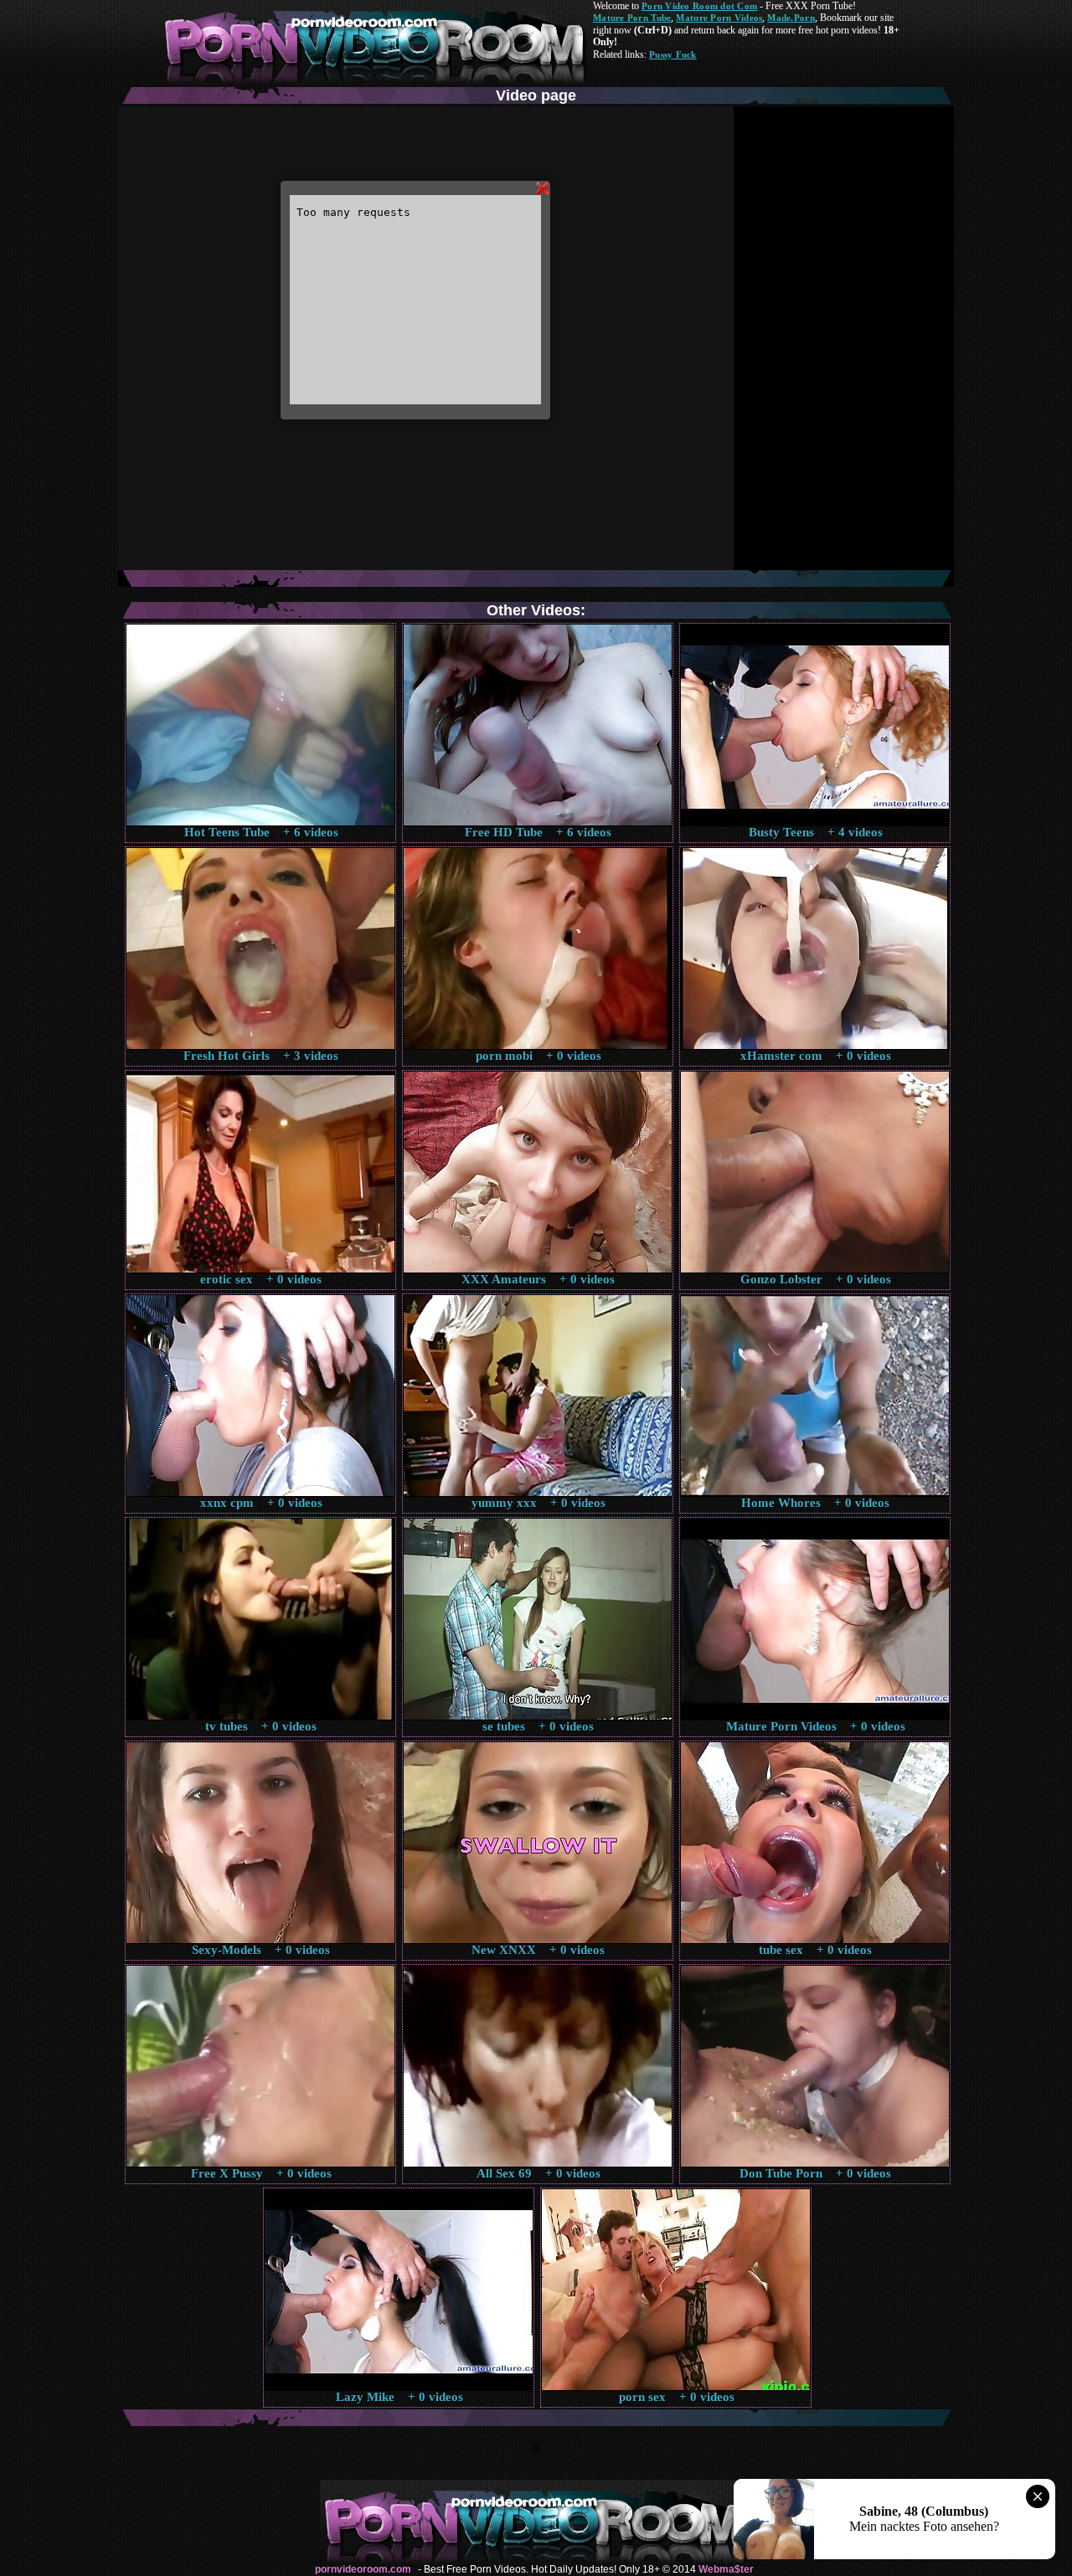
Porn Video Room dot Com (699, 6)
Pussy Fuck (673, 54)
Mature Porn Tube (632, 18)
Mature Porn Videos (719, 18)
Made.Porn (791, 18)
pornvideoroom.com (363, 2569)
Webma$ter (726, 2569)
